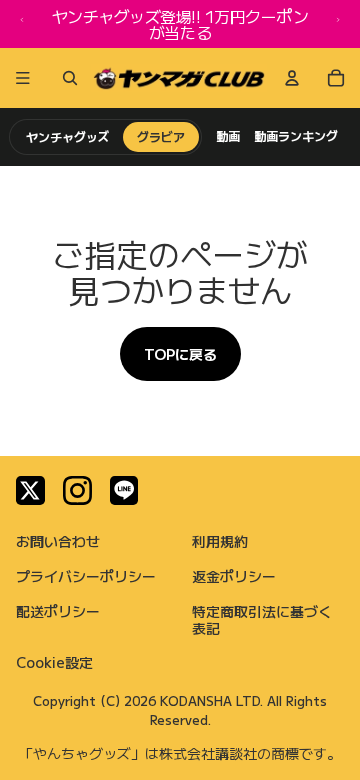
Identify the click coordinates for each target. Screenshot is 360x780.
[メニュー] (23, 78)
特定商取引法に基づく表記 (262, 619)
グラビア (161, 136)
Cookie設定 (54, 662)
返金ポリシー (234, 576)
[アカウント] (292, 78)
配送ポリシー (58, 611)
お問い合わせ (58, 541)
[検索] (66, 78)
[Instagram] (77, 490)
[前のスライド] (22, 24)
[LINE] (124, 490)
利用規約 (220, 541)
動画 (228, 136)
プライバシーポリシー (86, 576)
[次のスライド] (338, 24)
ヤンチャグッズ (67, 136)
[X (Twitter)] (30, 490)
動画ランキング (296, 136)
